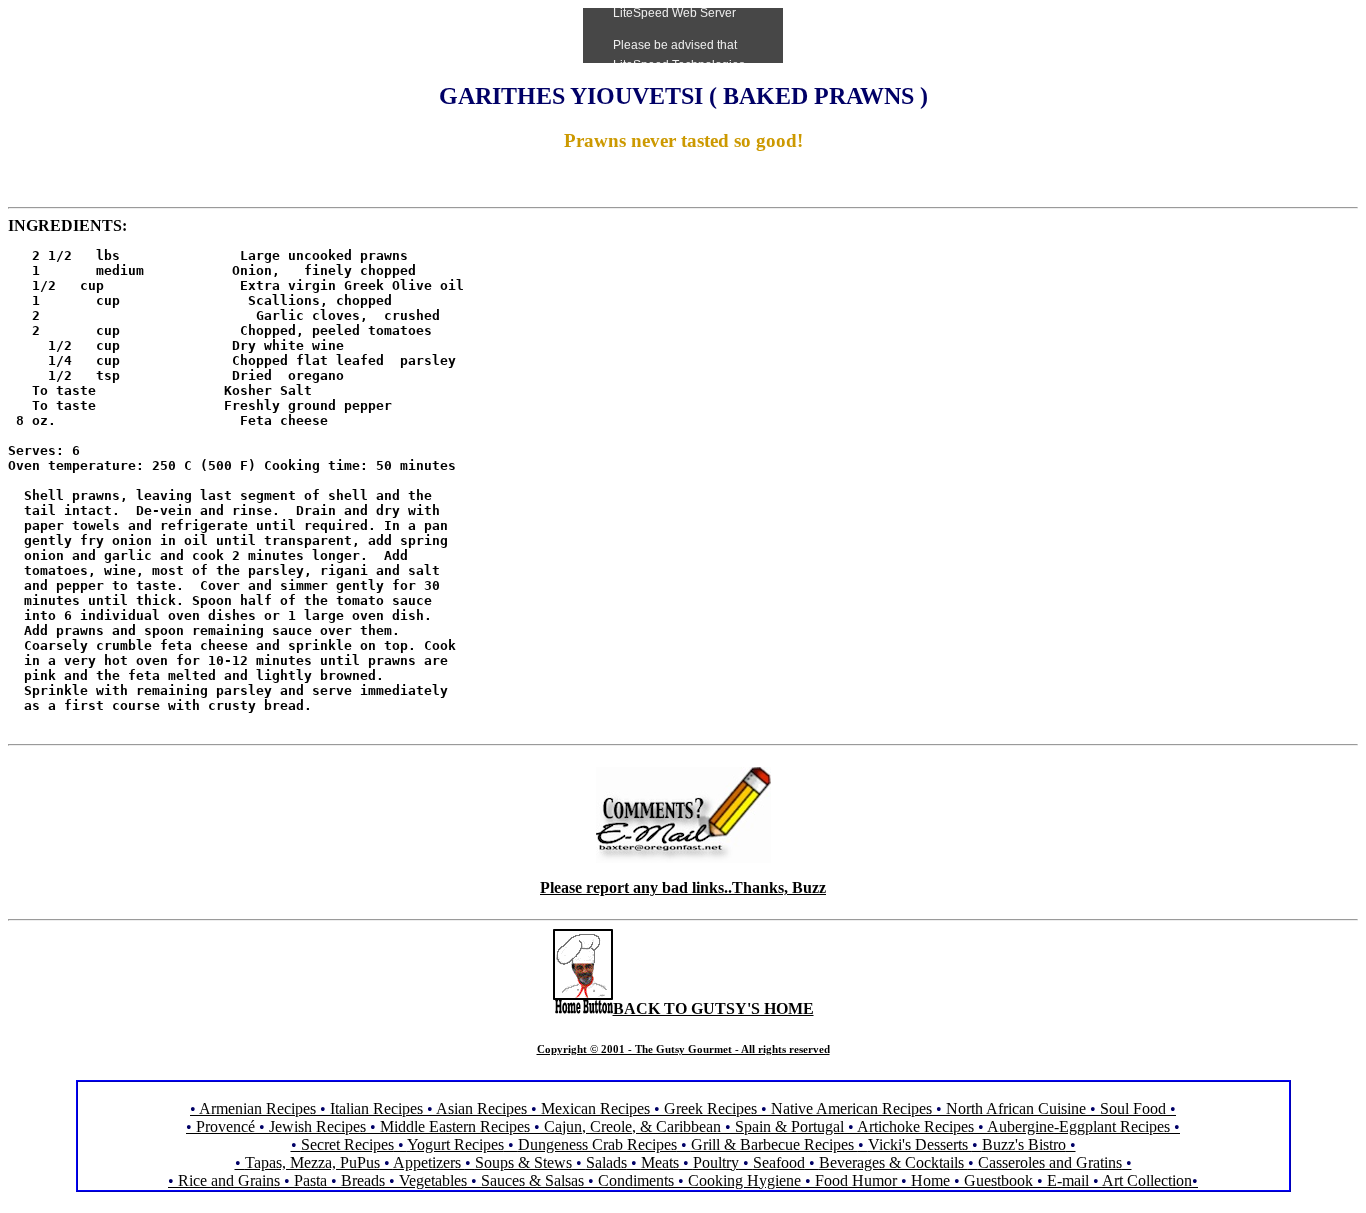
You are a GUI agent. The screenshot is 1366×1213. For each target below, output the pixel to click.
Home (930, 1180)
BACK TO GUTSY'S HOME (713, 1008)
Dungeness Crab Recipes (597, 1144)
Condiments (636, 1180)
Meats (660, 1162)
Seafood (779, 1162)
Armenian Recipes (257, 1108)
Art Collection (1147, 1180)
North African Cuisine (1016, 1108)
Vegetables (433, 1180)
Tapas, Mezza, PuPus (312, 1162)
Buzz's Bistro (1024, 1144)
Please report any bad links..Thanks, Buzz (683, 887)
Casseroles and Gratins (1050, 1162)
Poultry (716, 1162)
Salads (606, 1162)
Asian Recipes (481, 1108)
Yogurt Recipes (455, 1144)
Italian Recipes (378, 1108)
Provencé (225, 1126)
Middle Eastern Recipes (457, 1126)
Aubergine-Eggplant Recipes (1078, 1126)
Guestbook (998, 1180)
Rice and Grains (229, 1180)
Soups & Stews (523, 1162)
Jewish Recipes (319, 1126)
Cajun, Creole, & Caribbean (632, 1126)
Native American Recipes (851, 1108)
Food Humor (858, 1180)
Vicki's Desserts (920, 1144)
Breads (363, 1180)
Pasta (310, 1180)
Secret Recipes (347, 1144)
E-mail (1068, 1180)
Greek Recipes (710, 1108)
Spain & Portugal (789, 1126)
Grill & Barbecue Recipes (774, 1144)
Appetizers (429, 1162)
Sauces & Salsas (532, 1180)
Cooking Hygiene (746, 1180)
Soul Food (1133, 1108)
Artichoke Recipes (915, 1126)
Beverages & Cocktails (893, 1162)
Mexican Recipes (597, 1108)
